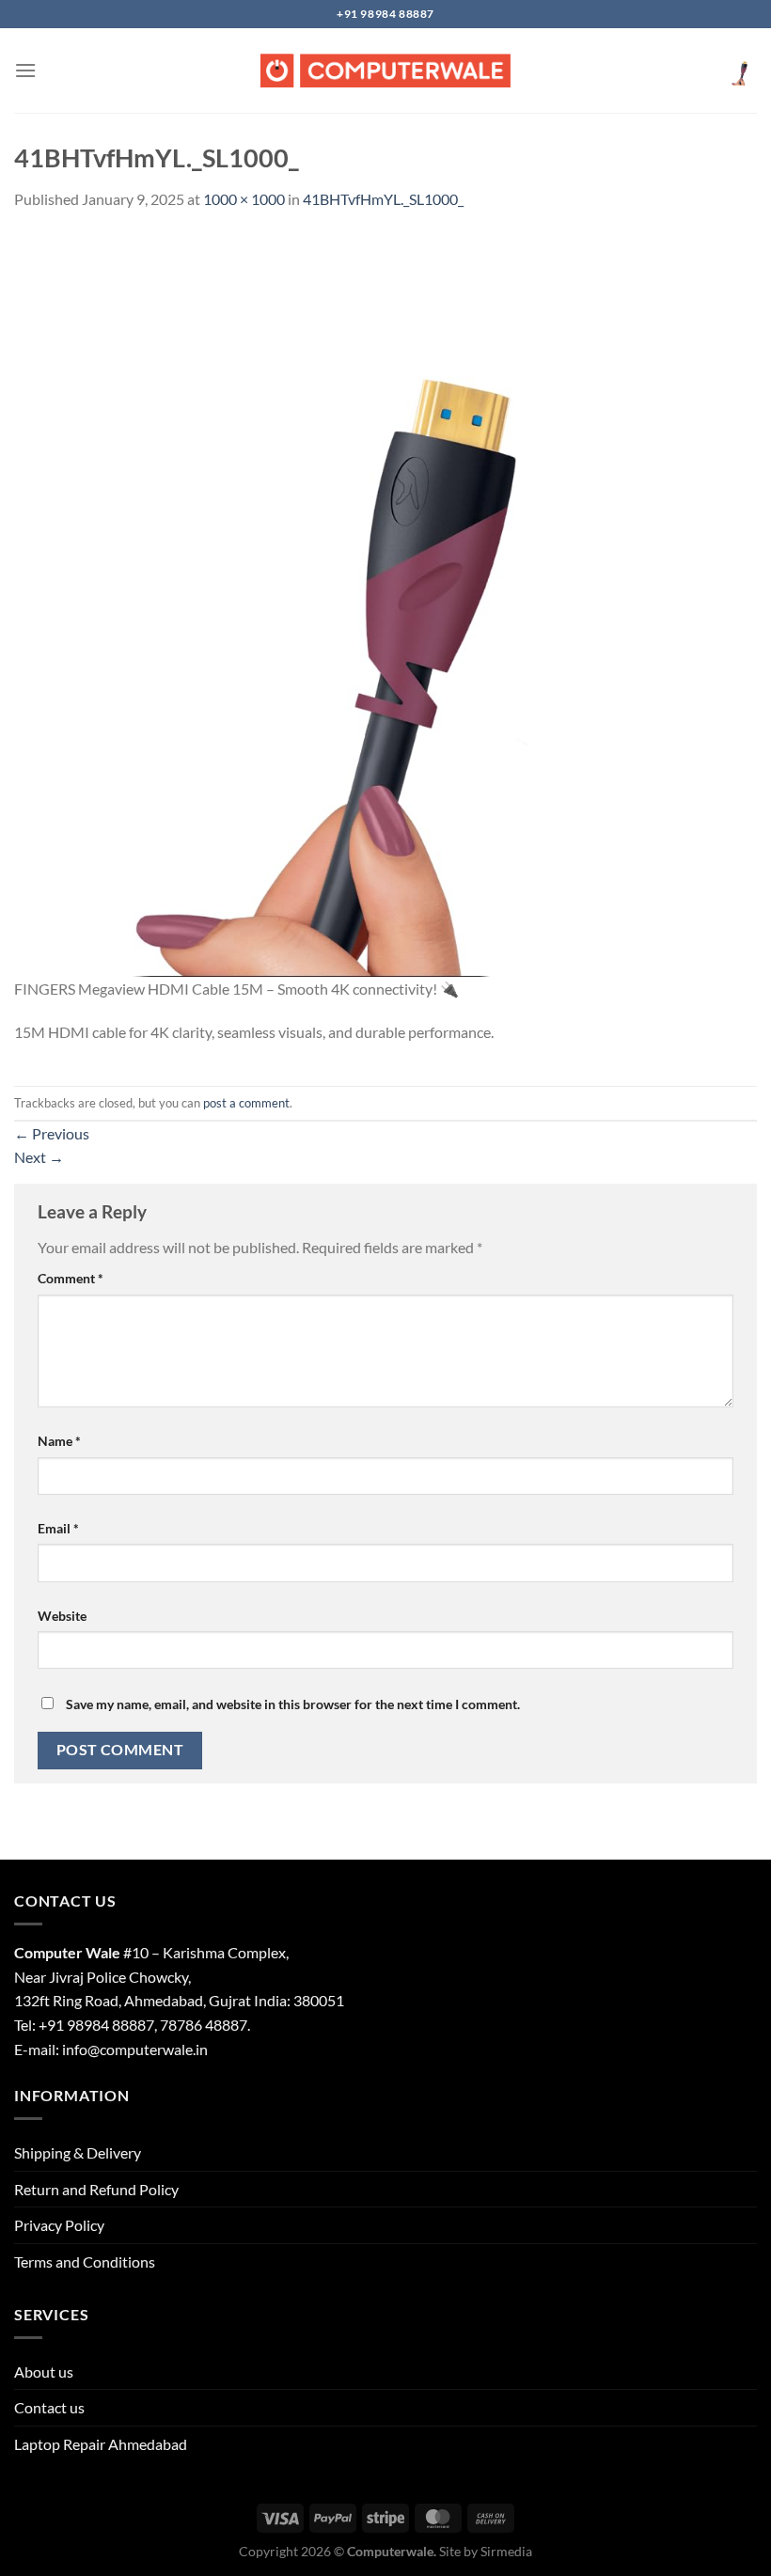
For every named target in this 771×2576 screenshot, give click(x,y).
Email (58, 1528)
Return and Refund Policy (96, 2189)
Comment (71, 1278)
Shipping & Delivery (78, 2152)
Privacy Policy (59, 2225)
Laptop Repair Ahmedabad (101, 2444)
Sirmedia (506, 2551)
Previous (52, 1133)
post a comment (246, 1103)
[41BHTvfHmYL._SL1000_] (385, 603)
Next (39, 1157)
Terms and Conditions (85, 2262)
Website (62, 1616)
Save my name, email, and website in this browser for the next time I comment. (293, 1704)
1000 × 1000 (244, 199)
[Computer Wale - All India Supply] (385, 71)
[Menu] (25, 70)
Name (59, 1441)
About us (44, 2372)
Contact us (49, 2407)
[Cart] (742, 71)
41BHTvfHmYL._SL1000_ (383, 199)
